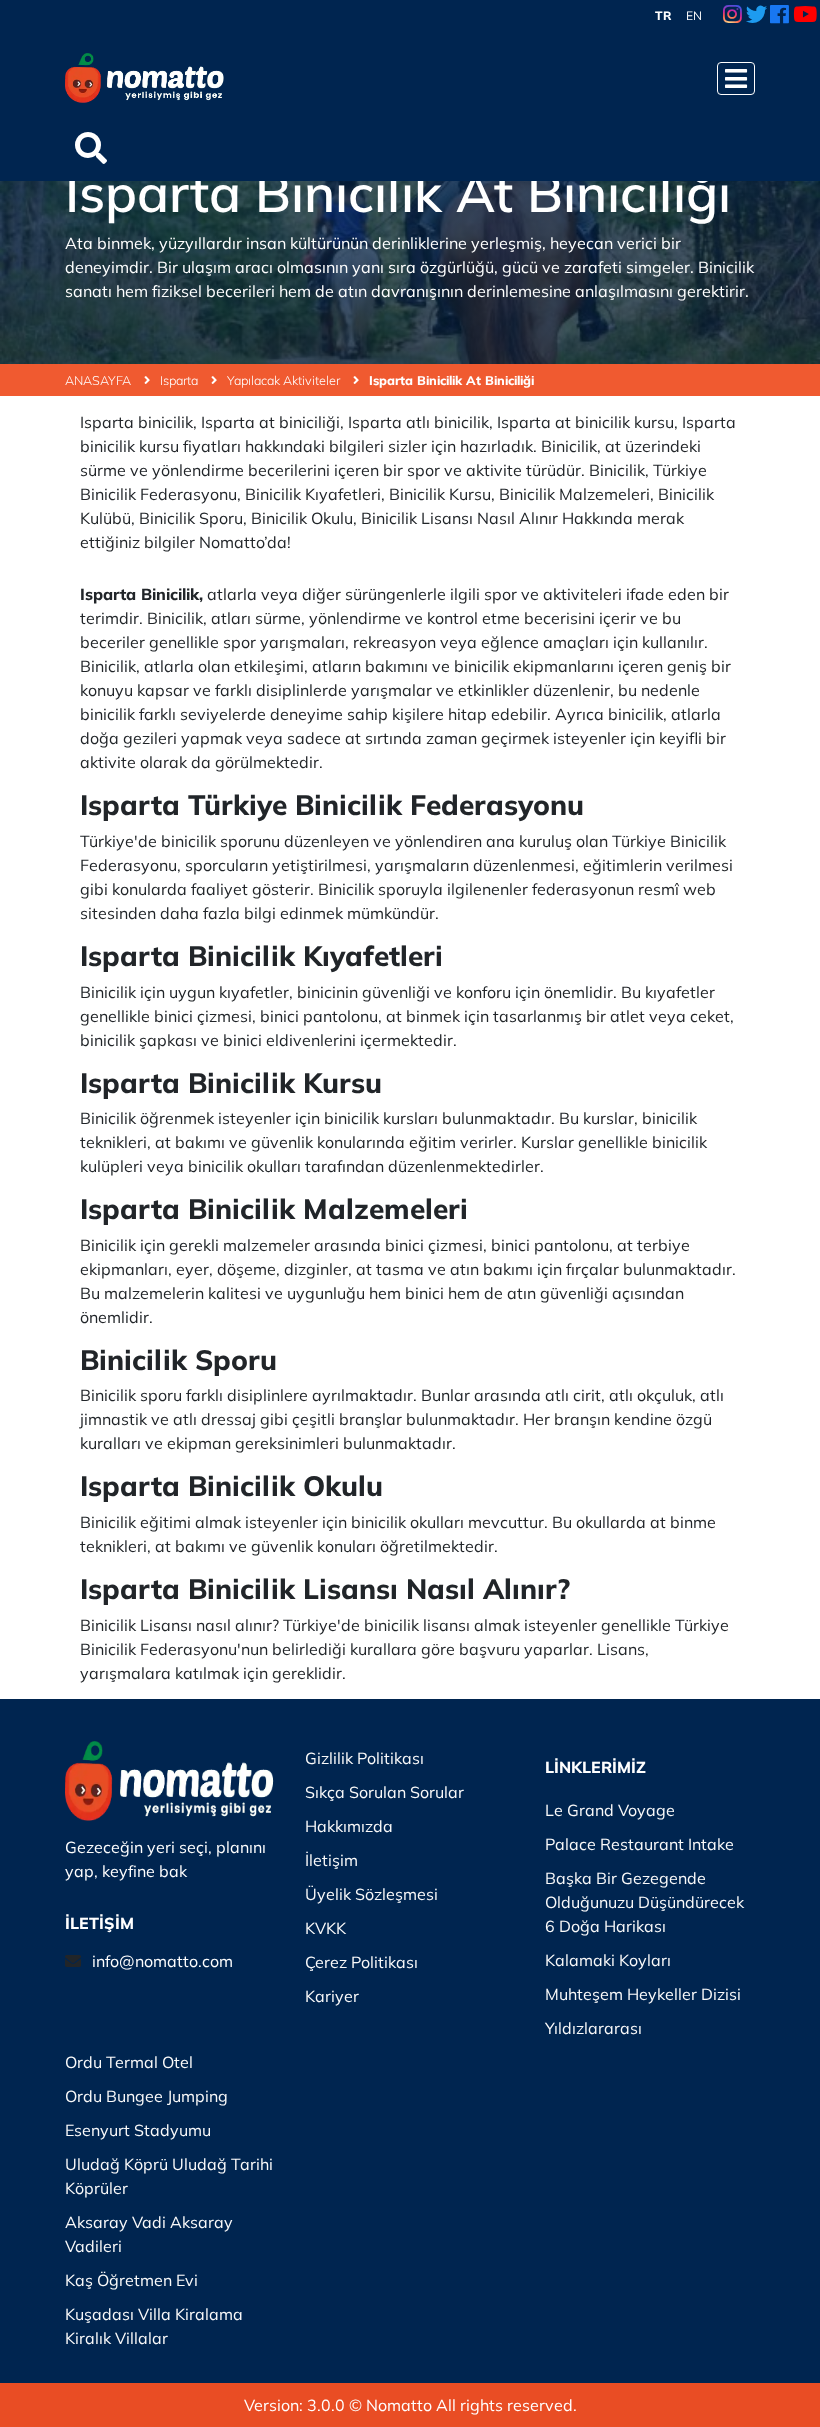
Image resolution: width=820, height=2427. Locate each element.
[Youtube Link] (805, 16)
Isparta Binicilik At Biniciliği (451, 380)
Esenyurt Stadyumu (138, 2130)
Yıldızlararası (593, 2028)
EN (694, 15)
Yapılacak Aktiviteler (285, 380)
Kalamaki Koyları (608, 1960)
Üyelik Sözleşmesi (371, 1894)
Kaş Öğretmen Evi (131, 2280)
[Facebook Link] (779, 16)
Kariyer (332, 1996)
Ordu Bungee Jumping (146, 2096)
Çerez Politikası (361, 1962)
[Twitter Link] (756, 16)
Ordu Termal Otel (129, 2062)
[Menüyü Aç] (736, 78)
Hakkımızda (349, 1826)
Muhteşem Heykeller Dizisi (643, 1994)
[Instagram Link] (732, 16)
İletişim (331, 1860)
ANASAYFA (99, 380)
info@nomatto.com (162, 1961)
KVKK (325, 1928)
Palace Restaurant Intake (639, 1844)
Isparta (180, 380)
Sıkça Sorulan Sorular (384, 1792)
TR (663, 15)
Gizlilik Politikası (364, 1758)
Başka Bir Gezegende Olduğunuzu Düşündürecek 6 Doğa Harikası (644, 1902)
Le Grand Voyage (610, 1810)
